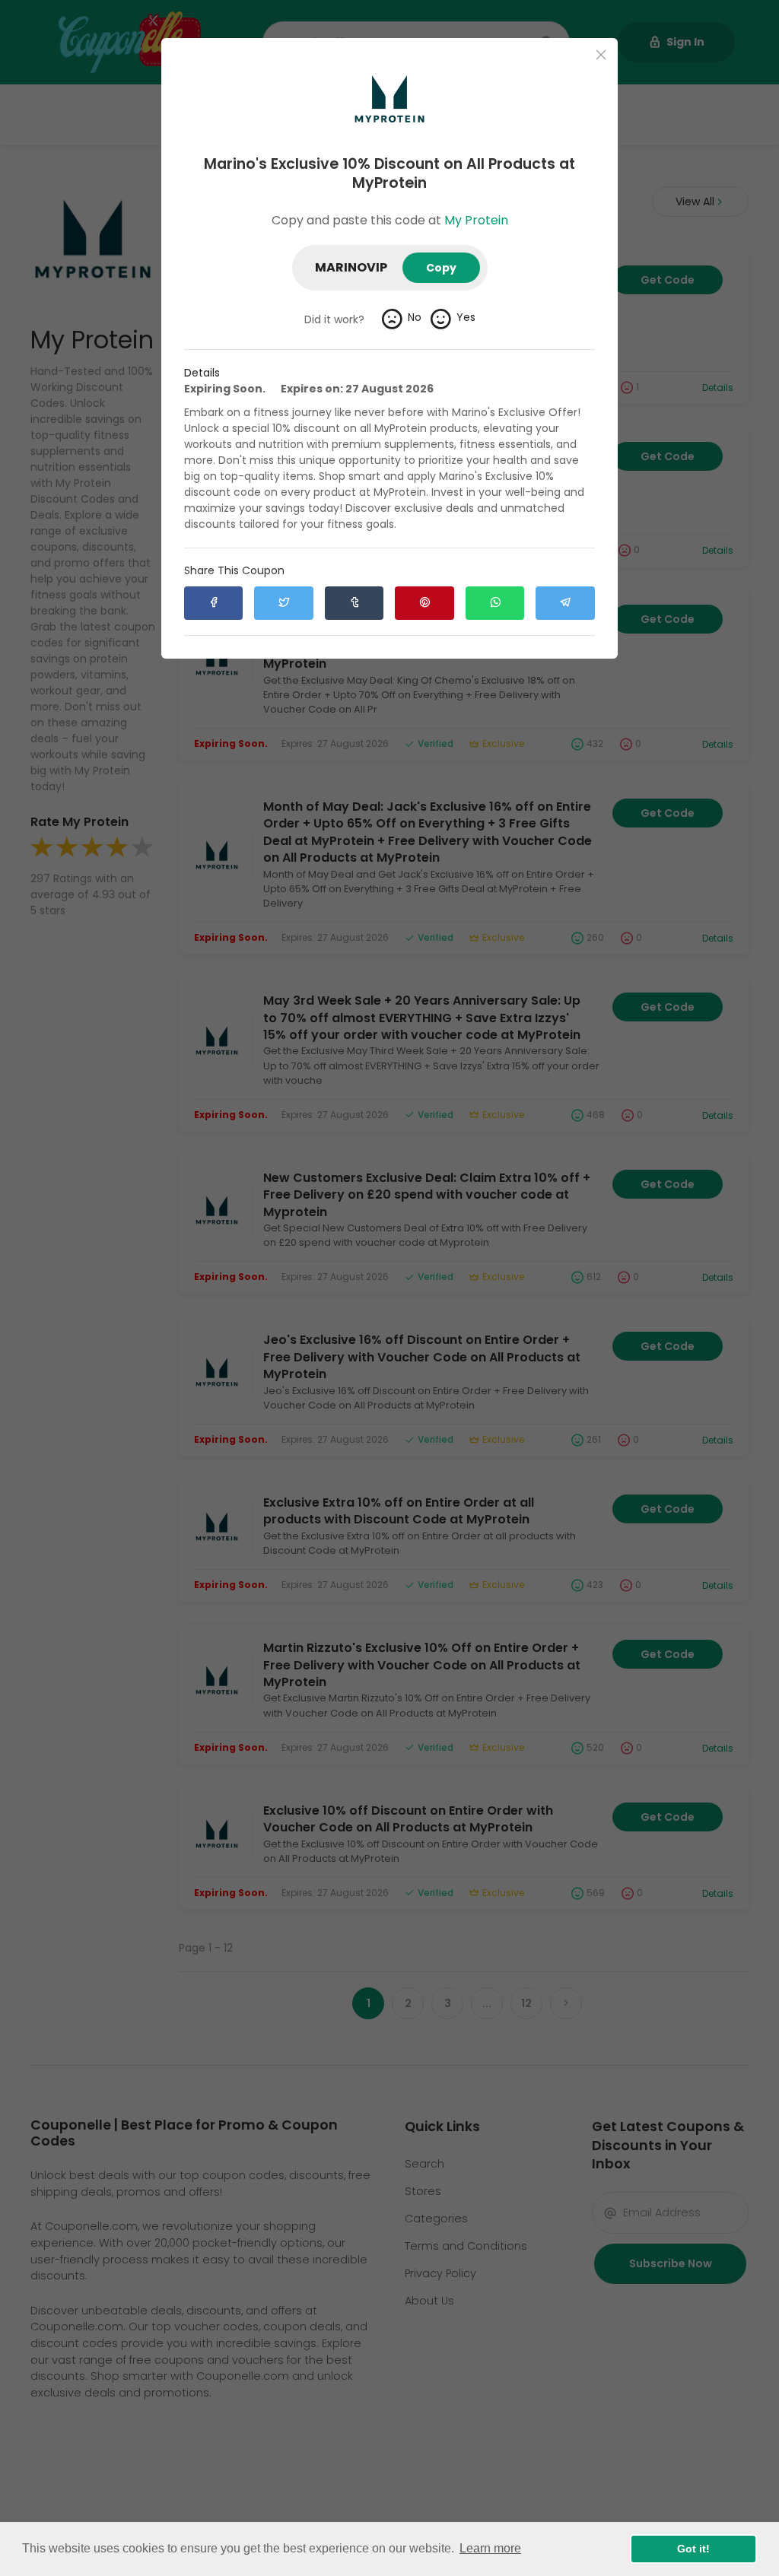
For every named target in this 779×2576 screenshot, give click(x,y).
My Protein (476, 220)
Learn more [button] (490, 2548)
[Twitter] (283, 603)
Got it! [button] (693, 2549)
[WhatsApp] (495, 603)
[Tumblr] (354, 603)
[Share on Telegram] (565, 603)
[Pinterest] (424, 603)
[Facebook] (213, 603)
